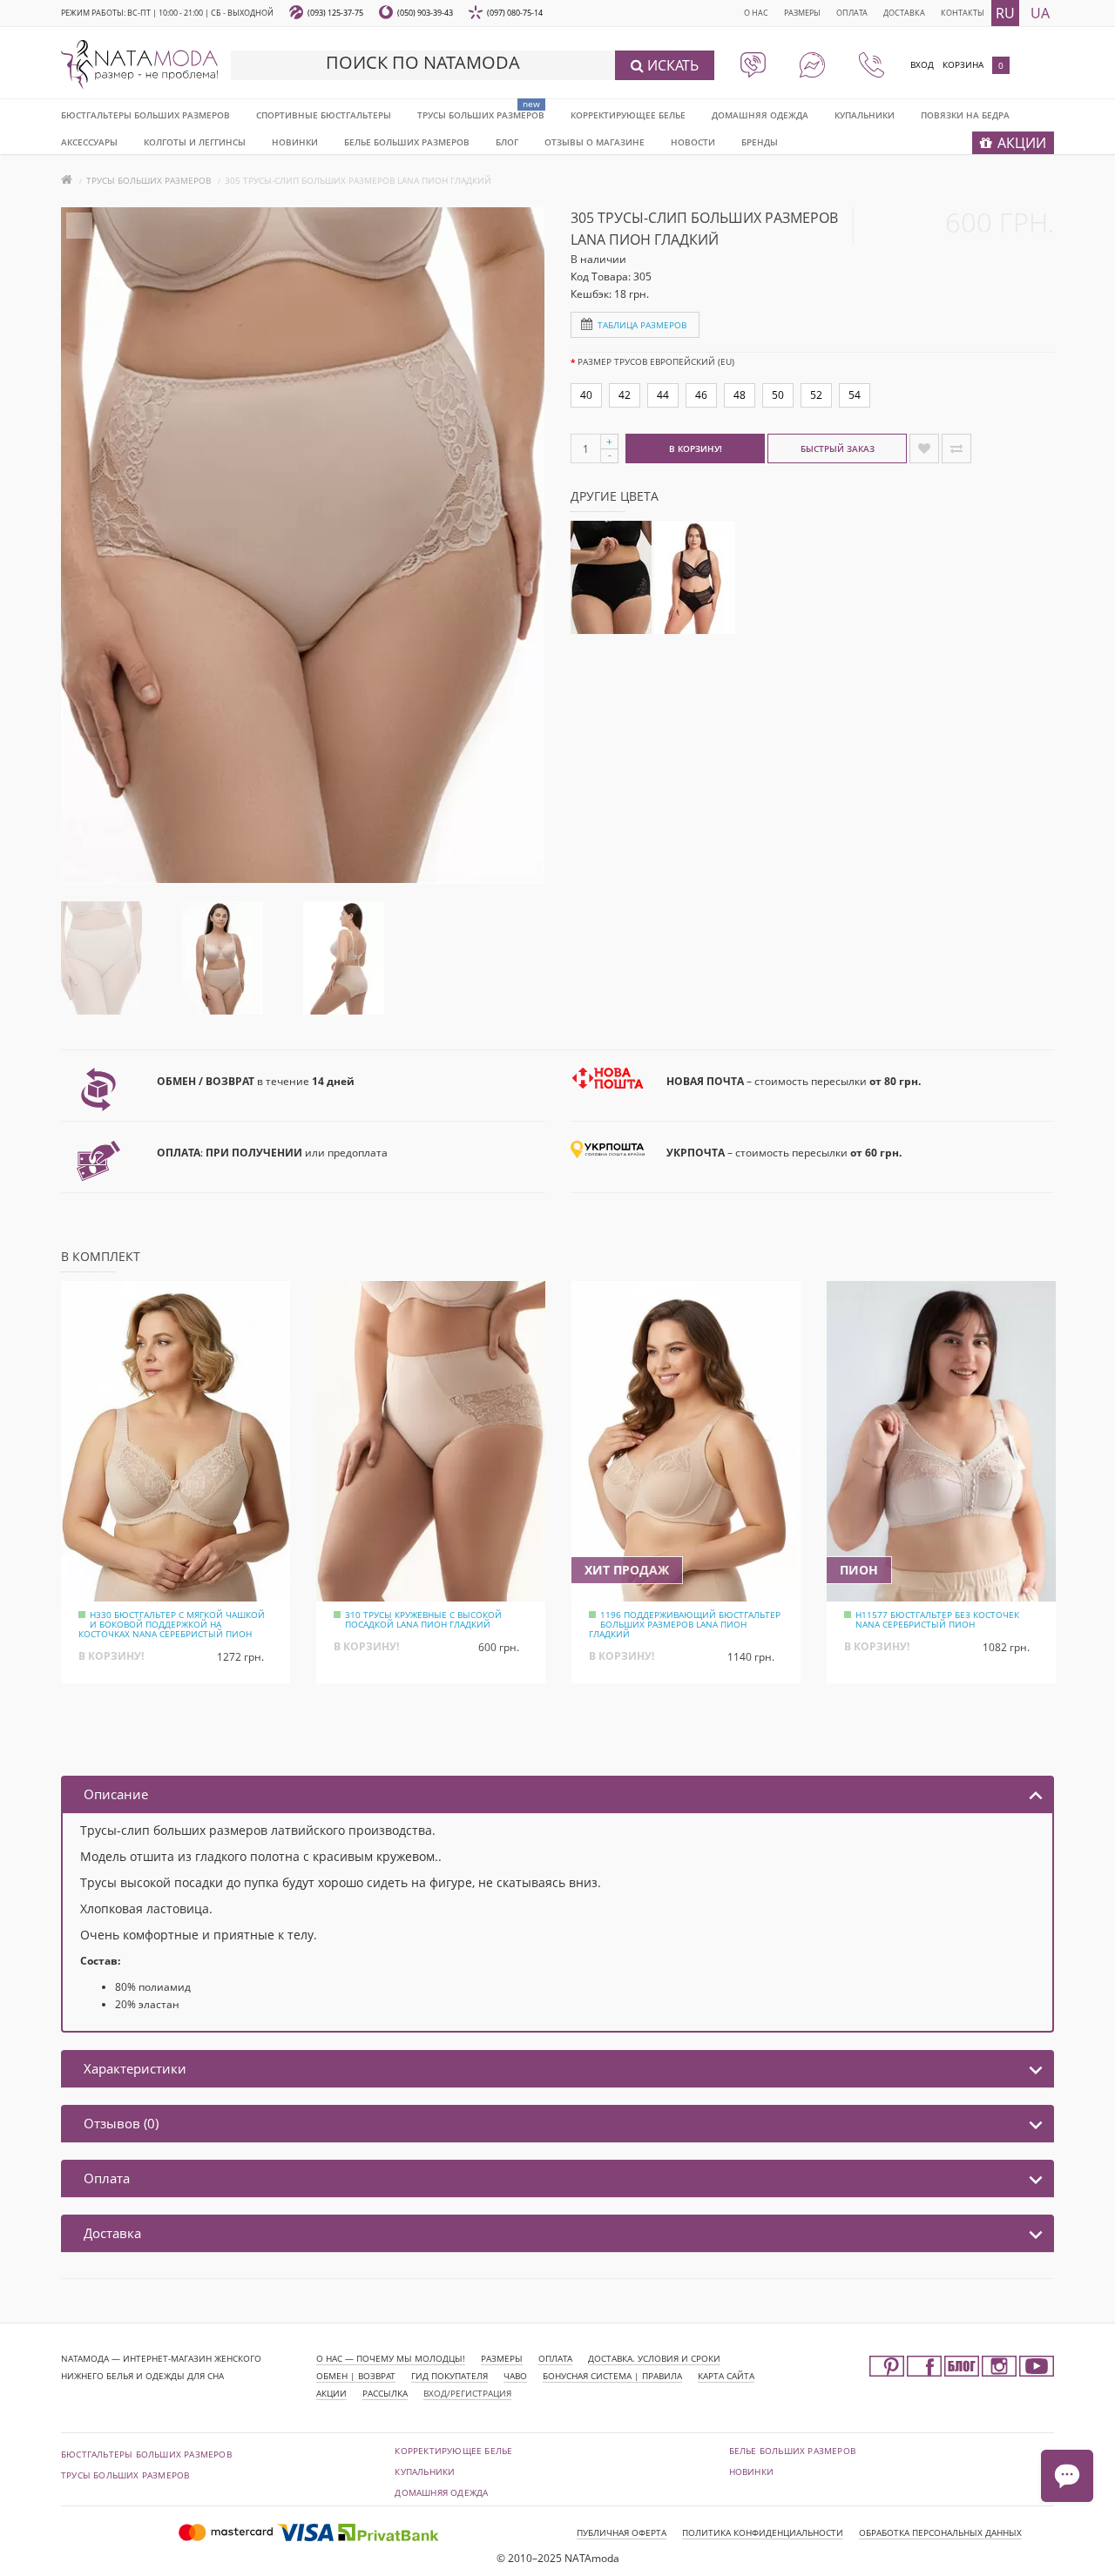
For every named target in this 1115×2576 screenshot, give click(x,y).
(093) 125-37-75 (335, 13)
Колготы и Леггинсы (195, 142)
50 (778, 395)
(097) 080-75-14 (515, 13)
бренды (760, 142)
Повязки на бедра (965, 115)
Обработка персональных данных (940, 2532)
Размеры (802, 13)
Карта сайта (726, 2376)
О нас (756, 13)
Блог (507, 142)
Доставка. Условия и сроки (654, 2358)
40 (586, 395)
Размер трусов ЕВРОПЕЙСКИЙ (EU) (656, 361)
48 (740, 395)
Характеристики (135, 2068)
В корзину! (696, 448)
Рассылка (385, 2393)
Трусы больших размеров (481, 115)
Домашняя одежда (760, 115)
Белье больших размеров (407, 142)
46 (701, 395)
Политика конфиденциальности (763, 2532)
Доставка (904, 13)
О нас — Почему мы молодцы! (391, 2358)
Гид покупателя (449, 2376)
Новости (693, 142)
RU (1005, 13)
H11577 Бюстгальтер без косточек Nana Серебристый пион (937, 1619)
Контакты (963, 13)
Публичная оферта (622, 2532)
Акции (331, 2393)
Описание (116, 1794)
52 (816, 395)
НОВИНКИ (295, 142)
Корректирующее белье (628, 115)
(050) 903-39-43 (425, 13)
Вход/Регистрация (467, 2393)
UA (1040, 13)
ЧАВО (515, 2376)
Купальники (865, 115)
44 (663, 395)
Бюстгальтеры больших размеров (145, 115)
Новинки (751, 2471)
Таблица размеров (642, 325)
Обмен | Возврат (356, 2376)
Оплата (852, 13)
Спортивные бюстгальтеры (324, 115)
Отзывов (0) (121, 2123)
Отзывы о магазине (595, 142)
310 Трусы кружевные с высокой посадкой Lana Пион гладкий (423, 1619)
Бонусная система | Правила (612, 2376)
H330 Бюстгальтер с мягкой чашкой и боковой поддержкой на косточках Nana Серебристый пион (172, 1624)
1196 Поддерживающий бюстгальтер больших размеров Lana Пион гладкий (685, 1624)
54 (855, 395)
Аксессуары (89, 142)
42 (625, 395)
